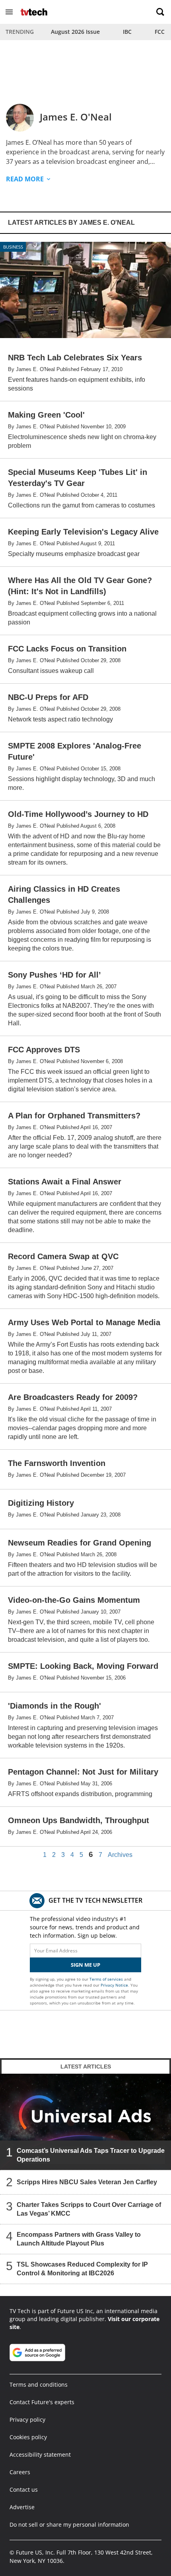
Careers (20, 2472)
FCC (160, 32)
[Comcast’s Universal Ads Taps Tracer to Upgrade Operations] (85, 2122)
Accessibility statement (40, 2454)
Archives (120, 1855)
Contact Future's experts (42, 2402)
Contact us (24, 2489)
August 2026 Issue (75, 32)
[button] (9, 12)
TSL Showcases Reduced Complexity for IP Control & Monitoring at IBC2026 (82, 2269)
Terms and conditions (39, 2385)
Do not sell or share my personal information (69, 2524)
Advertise (22, 2507)
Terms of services (107, 1979)
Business (13, 247)
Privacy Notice (114, 1985)
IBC (127, 32)
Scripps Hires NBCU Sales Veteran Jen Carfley (87, 2182)
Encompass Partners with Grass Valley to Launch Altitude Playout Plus (79, 2239)
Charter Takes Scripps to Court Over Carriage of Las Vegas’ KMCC (89, 2209)
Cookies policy (28, 2437)
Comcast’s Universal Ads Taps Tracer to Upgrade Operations (91, 2155)
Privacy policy (27, 2419)
